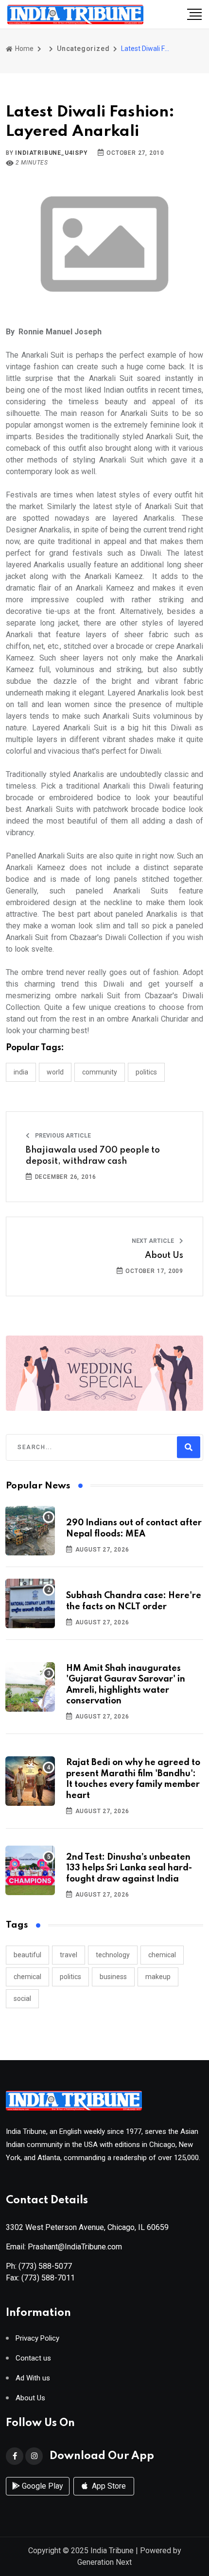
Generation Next (104, 2562)
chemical (162, 1955)
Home (24, 49)
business (113, 1977)
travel (69, 1955)
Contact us (33, 2358)
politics (70, 1977)
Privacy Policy (37, 2338)
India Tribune (112, 2551)
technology (113, 1955)
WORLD (55, 1072)
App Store (108, 2486)
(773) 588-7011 (48, 2278)
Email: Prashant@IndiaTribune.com (64, 2247)
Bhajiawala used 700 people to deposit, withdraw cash (93, 1156)
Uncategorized (83, 49)
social (22, 1998)
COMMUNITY (100, 1072)
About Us (164, 1255)
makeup (158, 1977)
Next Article (154, 1241)
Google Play (42, 2486)
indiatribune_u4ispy (51, 153)
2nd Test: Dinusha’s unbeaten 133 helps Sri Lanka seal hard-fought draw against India (129, 1868)
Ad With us (33, 2378)
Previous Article (62, 1136)
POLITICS (146, 1072)
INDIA (21, 1072)
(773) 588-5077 (45, 2266)
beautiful (27, 1955)
